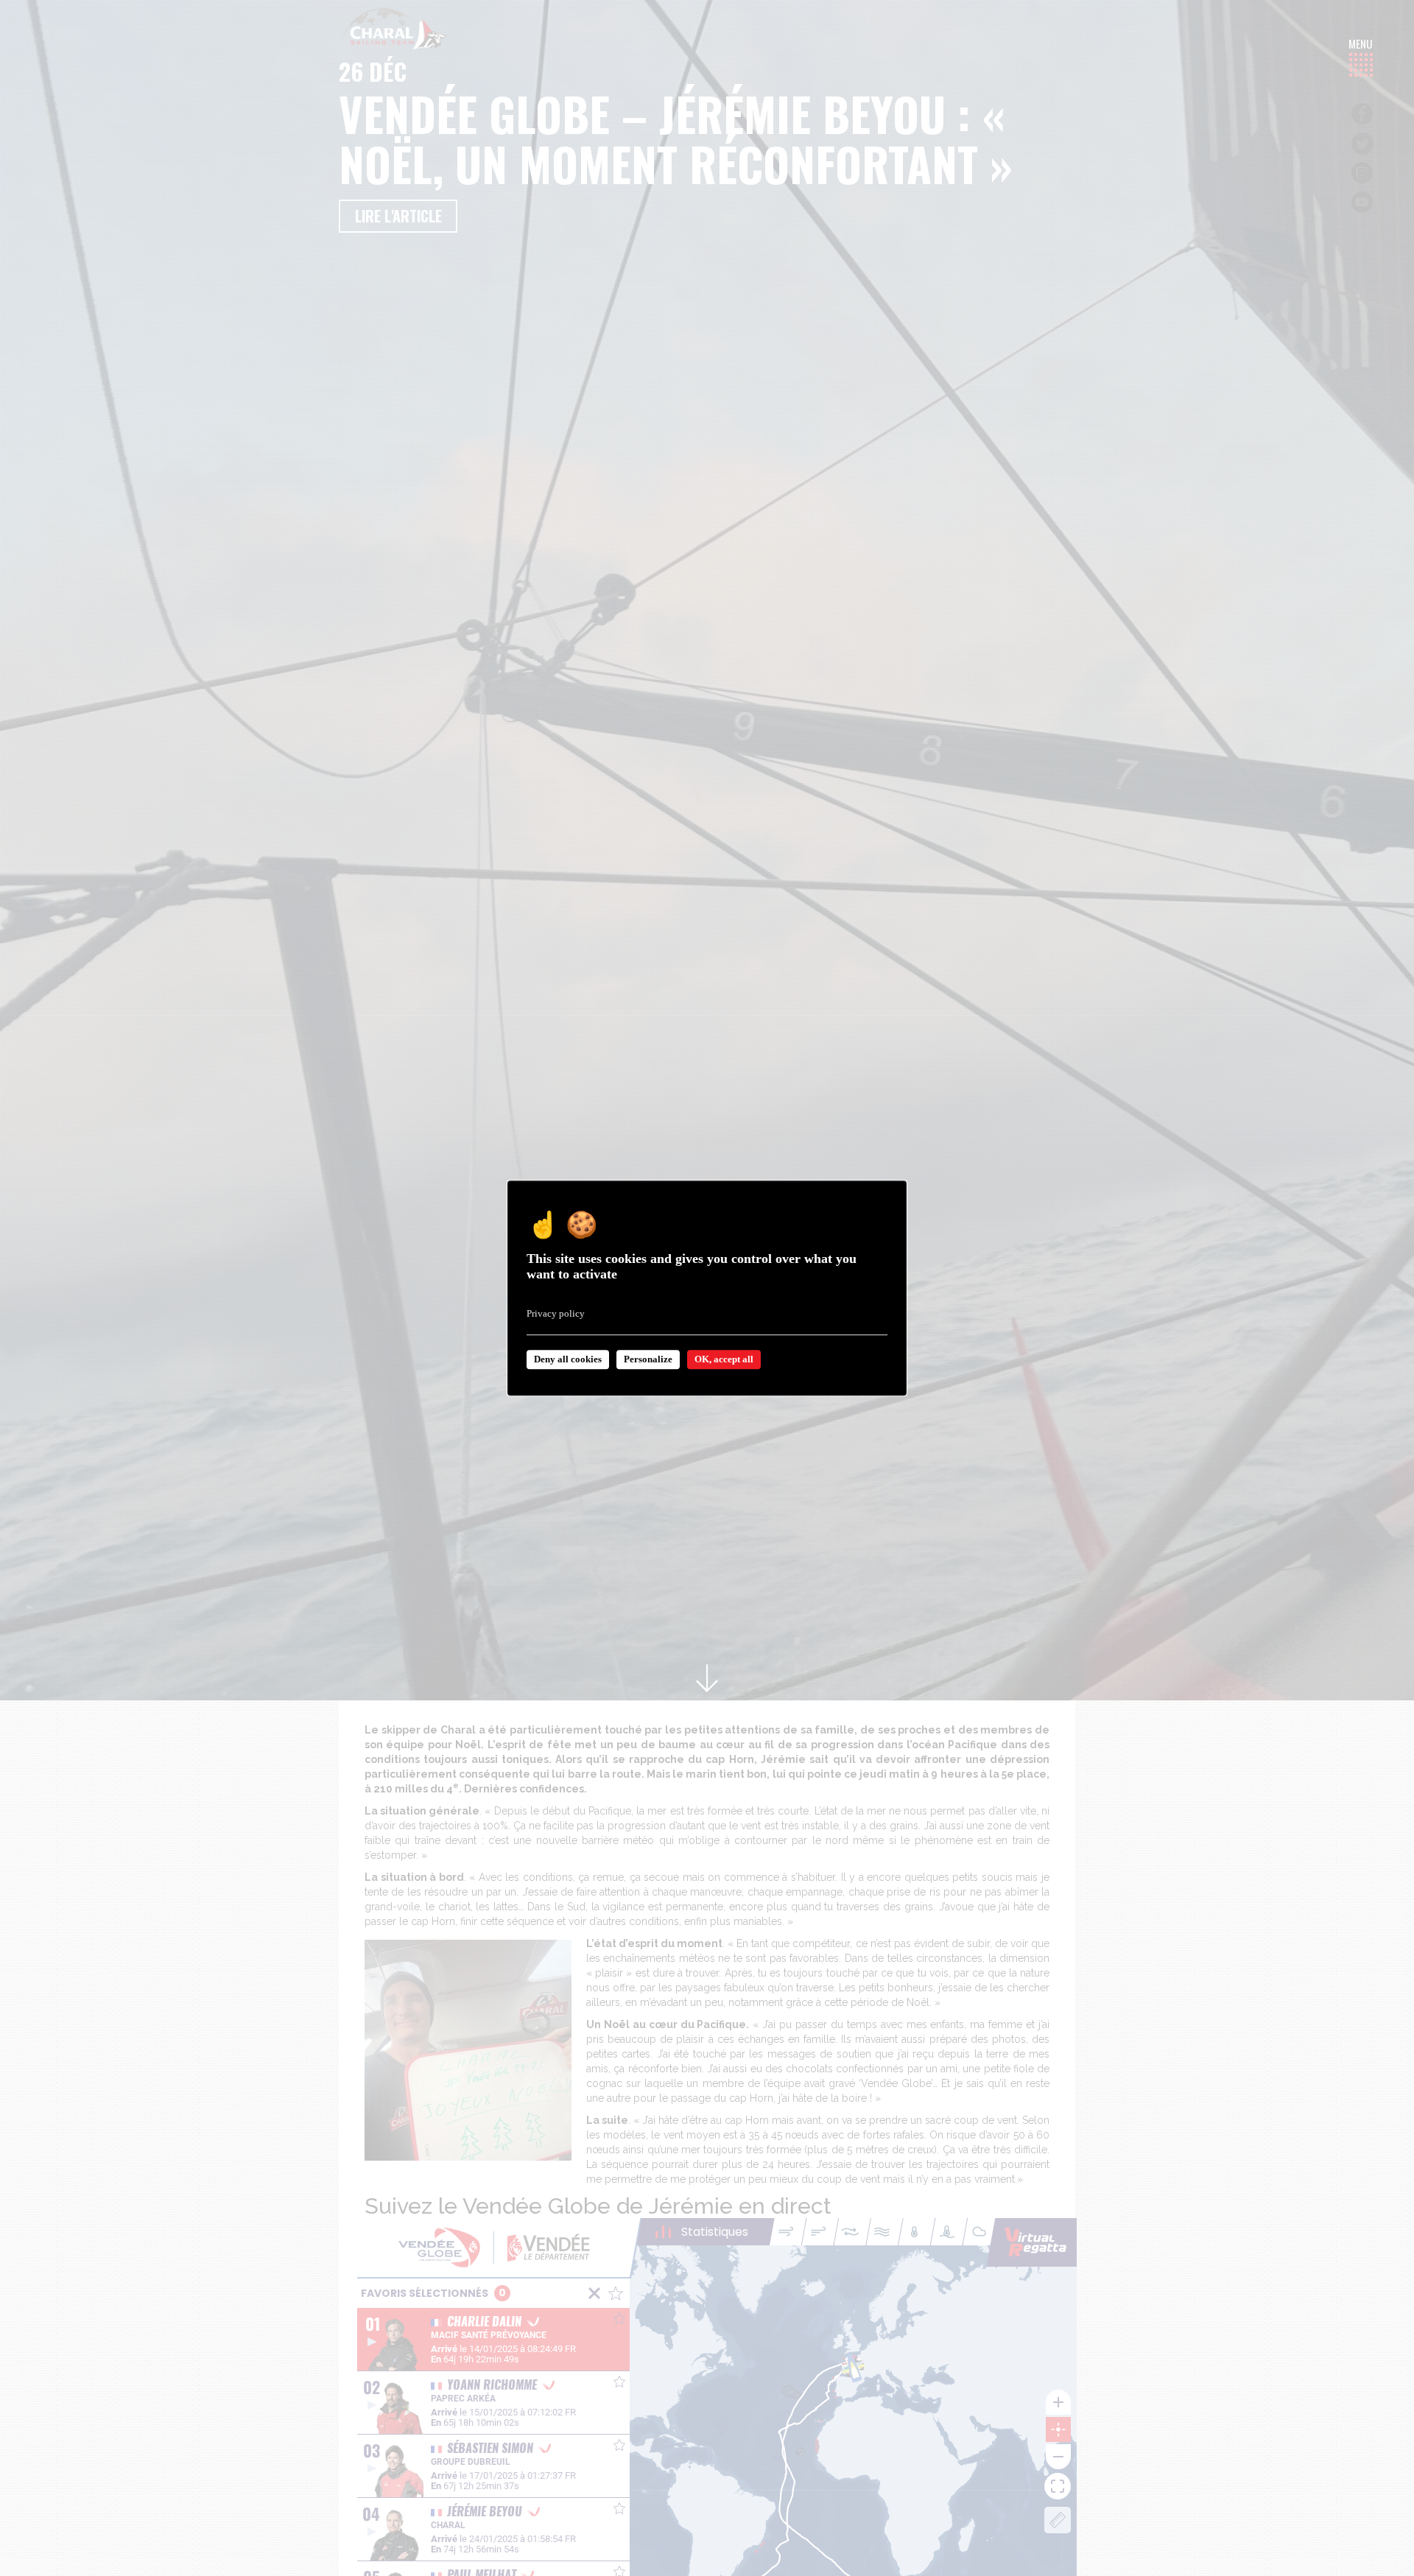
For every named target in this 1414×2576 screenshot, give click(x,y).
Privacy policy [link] (556, 1313)
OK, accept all (724, 1359)
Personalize (648, 1359)
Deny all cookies (568, 1359)
